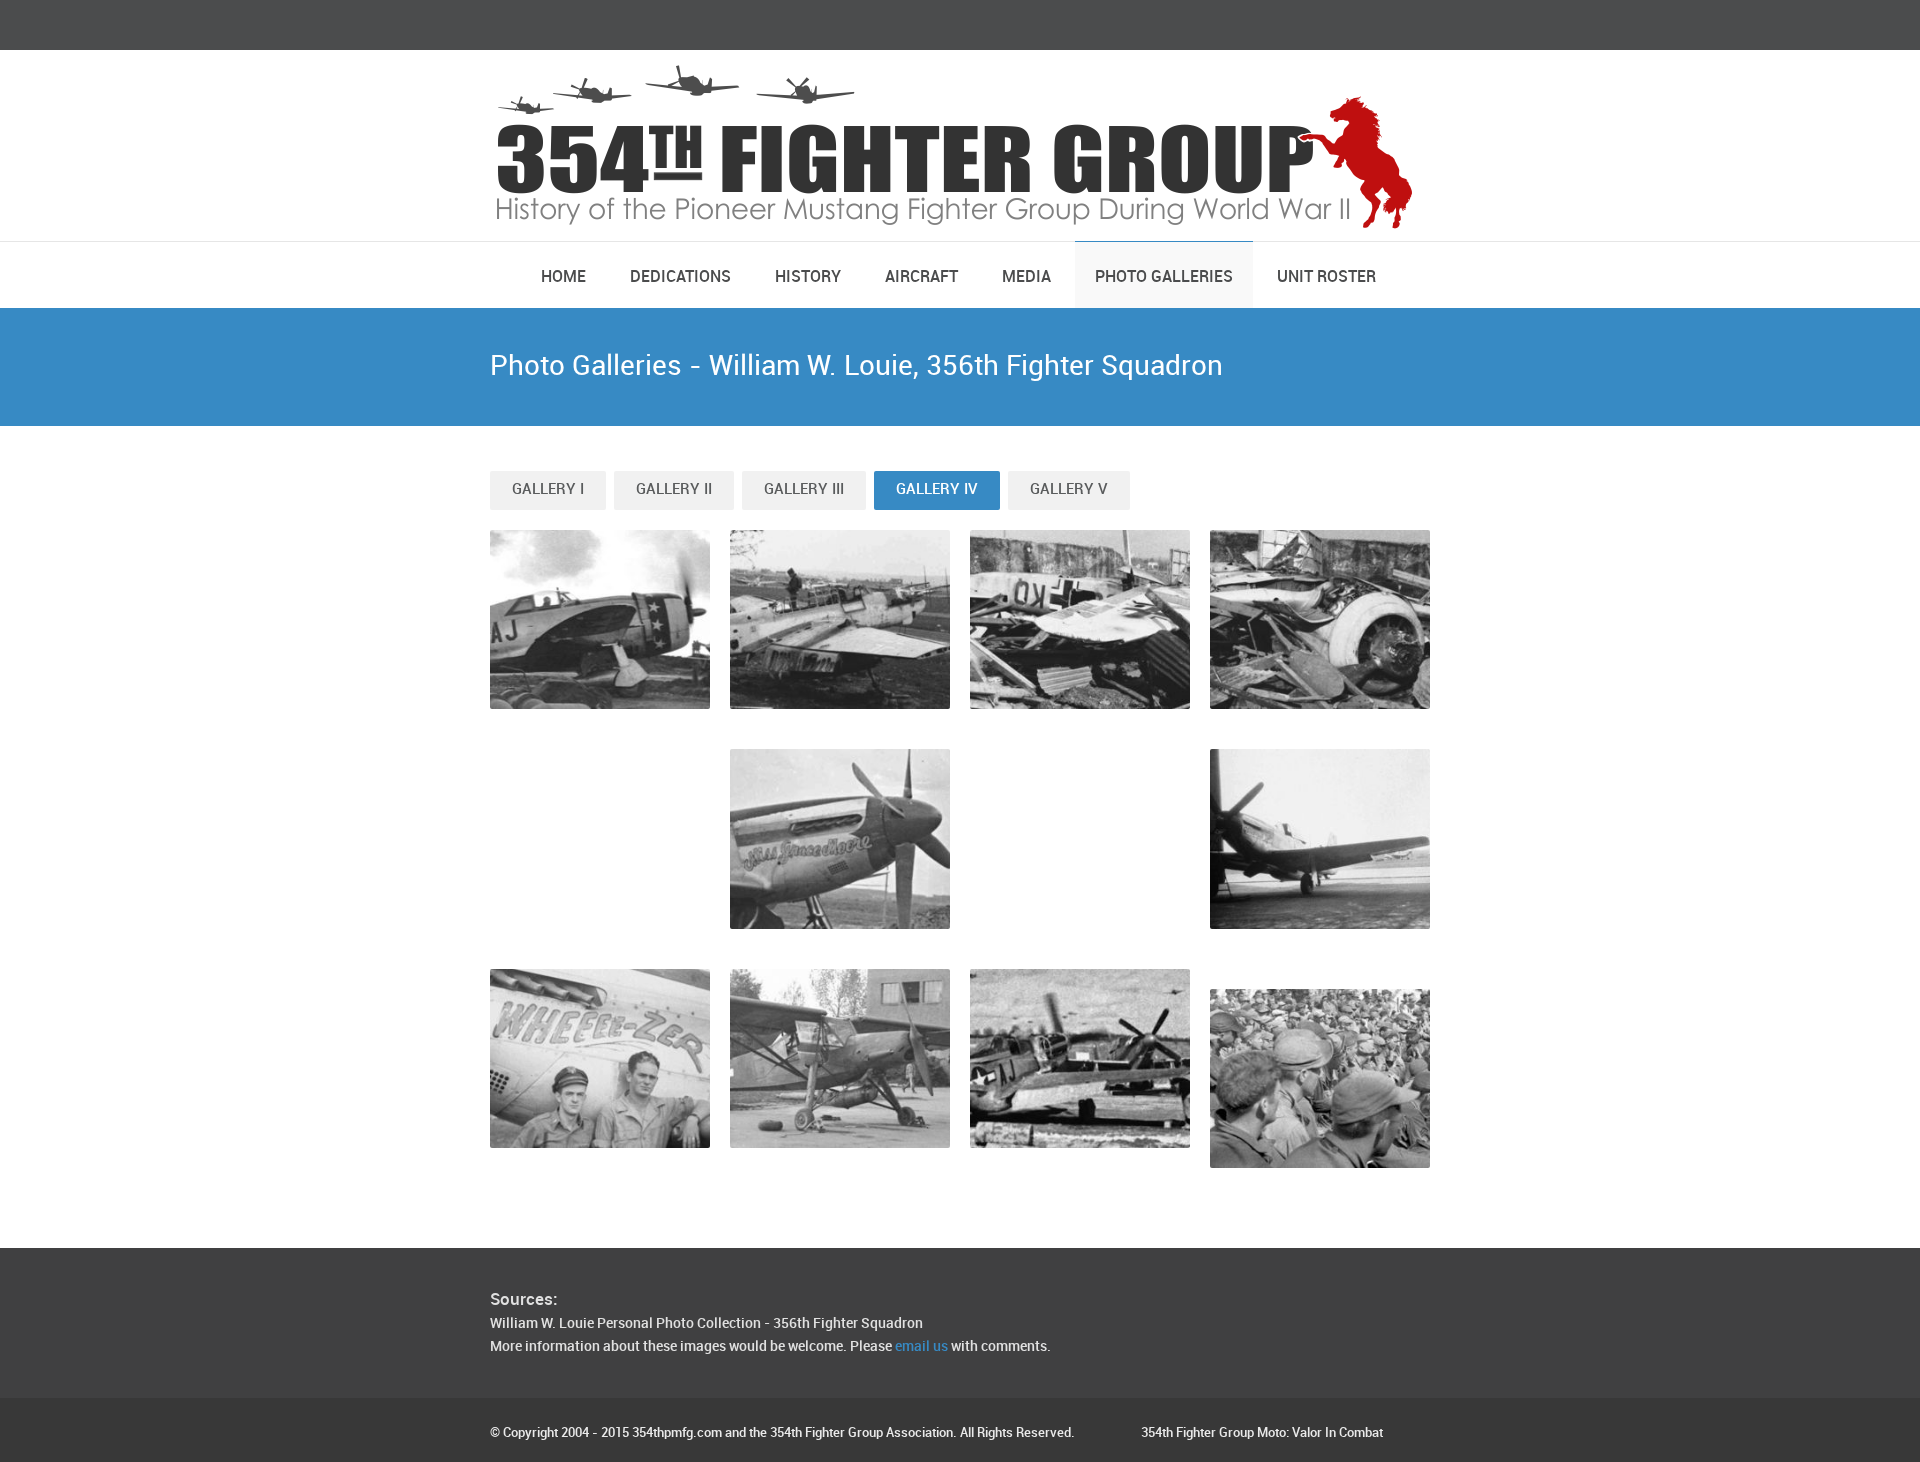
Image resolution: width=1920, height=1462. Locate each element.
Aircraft (921, 277)
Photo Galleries (1164, 277)
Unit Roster (1326, 277)
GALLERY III (804, 490)
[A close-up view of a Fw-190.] (1320, 619)
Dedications (680, 277)
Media (1026, 277)
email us (921, 1346)
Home (563, 277)
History (808, 277)
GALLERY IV (937, 490)
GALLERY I (548, 490)
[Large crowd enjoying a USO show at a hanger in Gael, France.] (1320, 1078)
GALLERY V (1069, 490)
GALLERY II (674, 490)
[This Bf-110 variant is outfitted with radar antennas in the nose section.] (840, 619)
